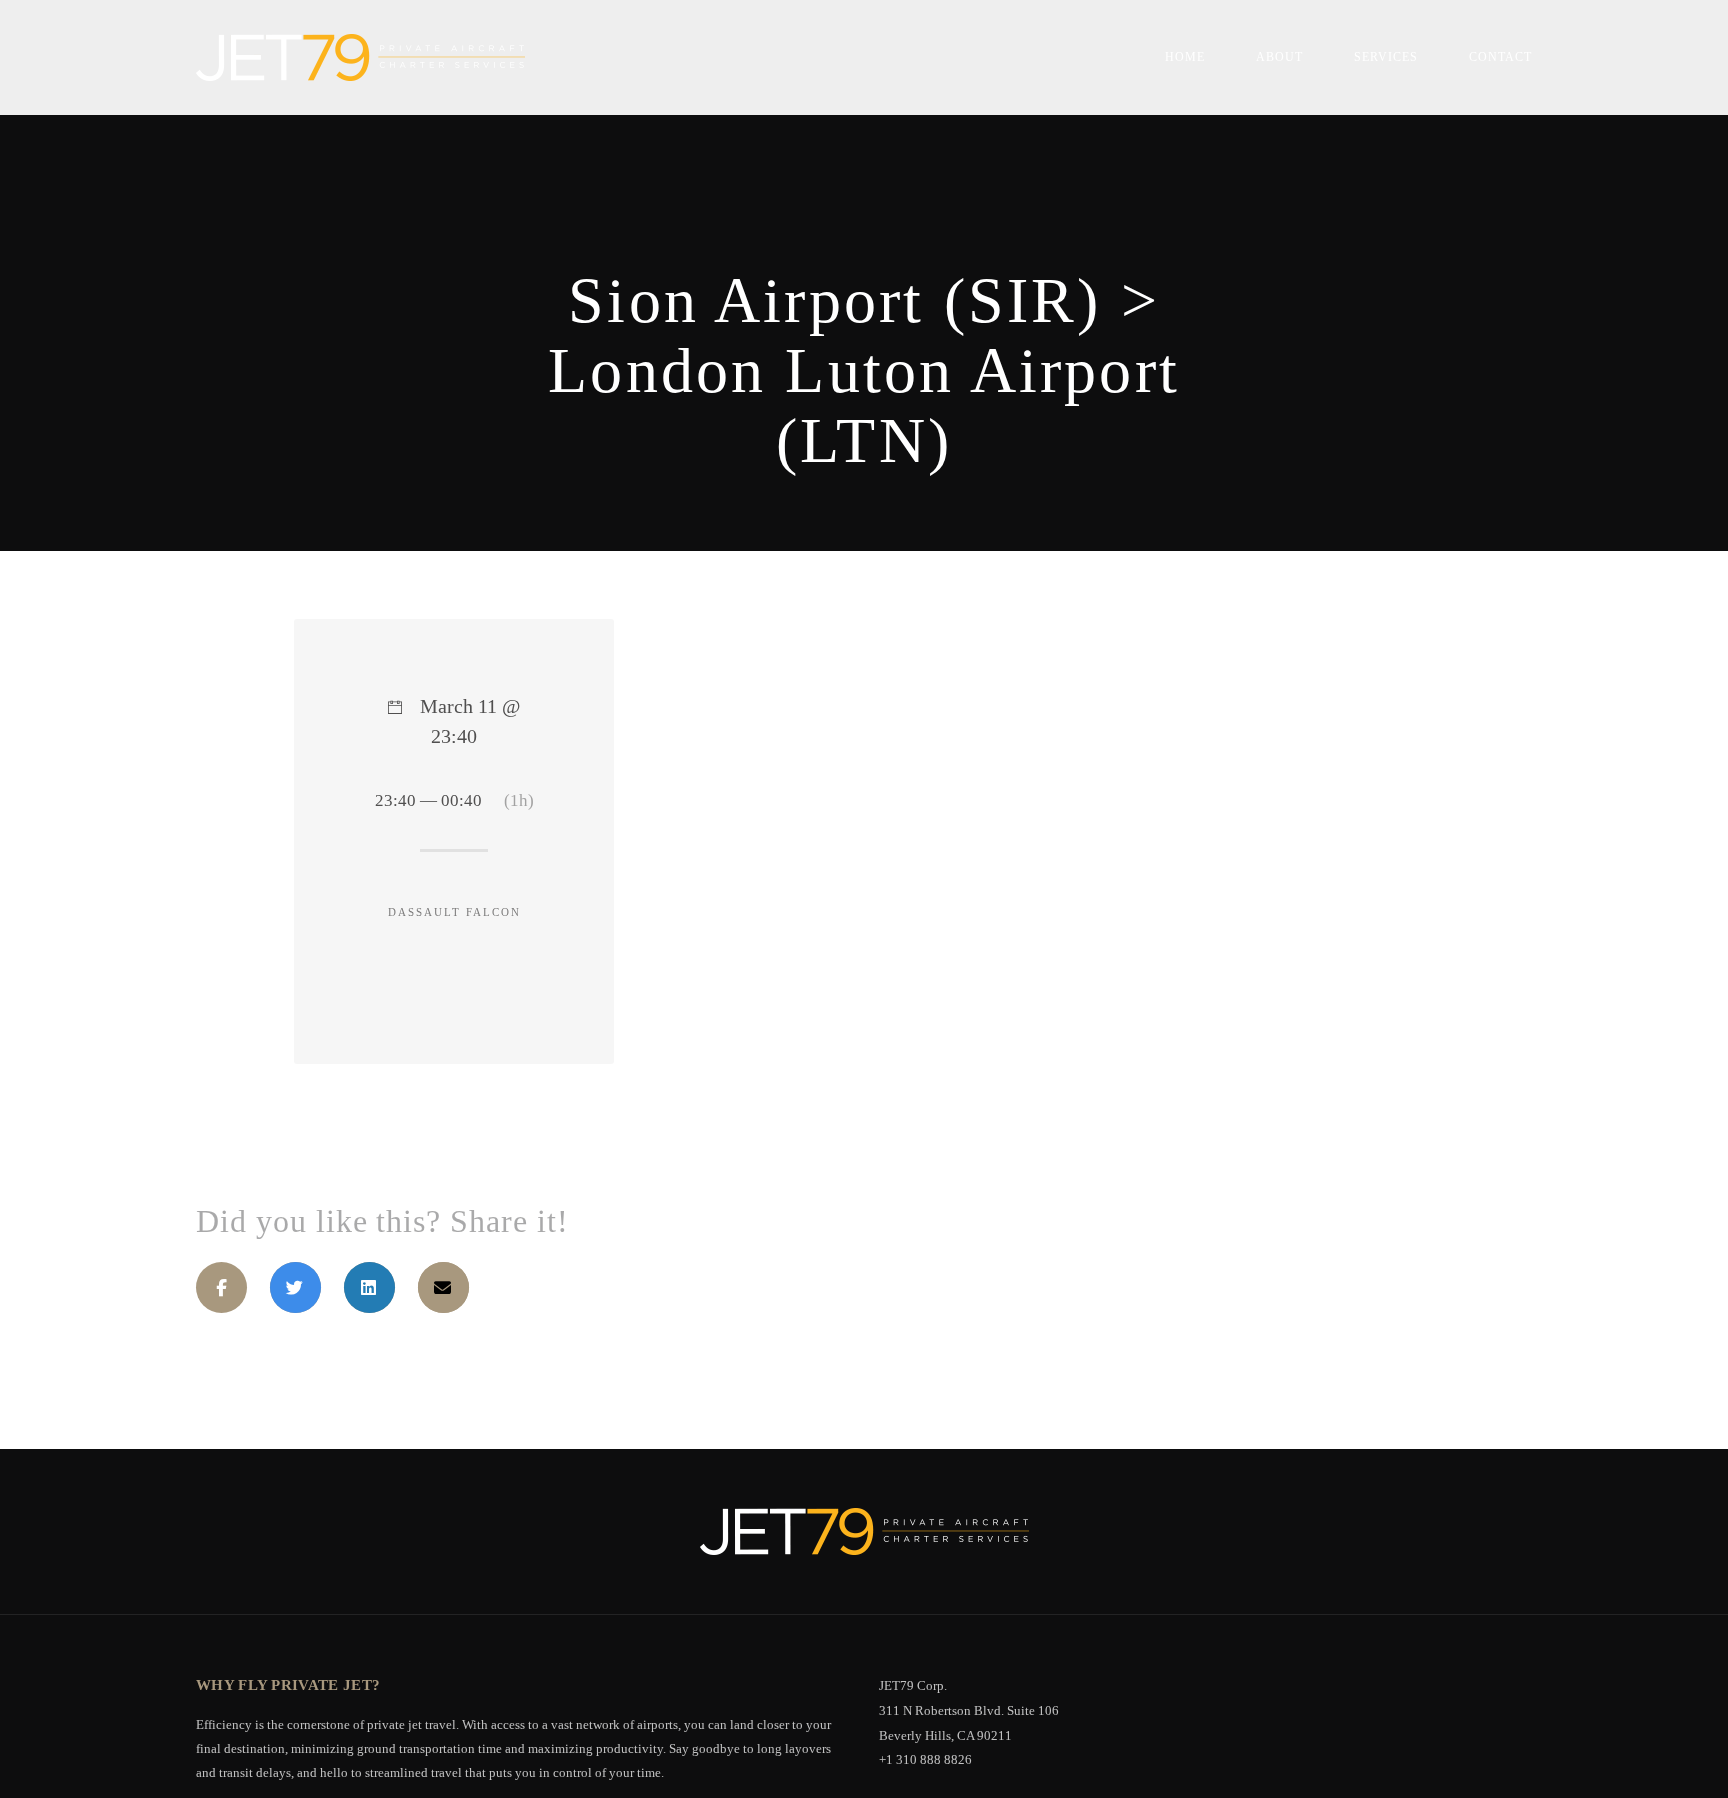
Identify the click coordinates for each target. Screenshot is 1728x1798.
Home (1185, 57)
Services (1386, 57)
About (1279, 57)
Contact (1500, 57)
